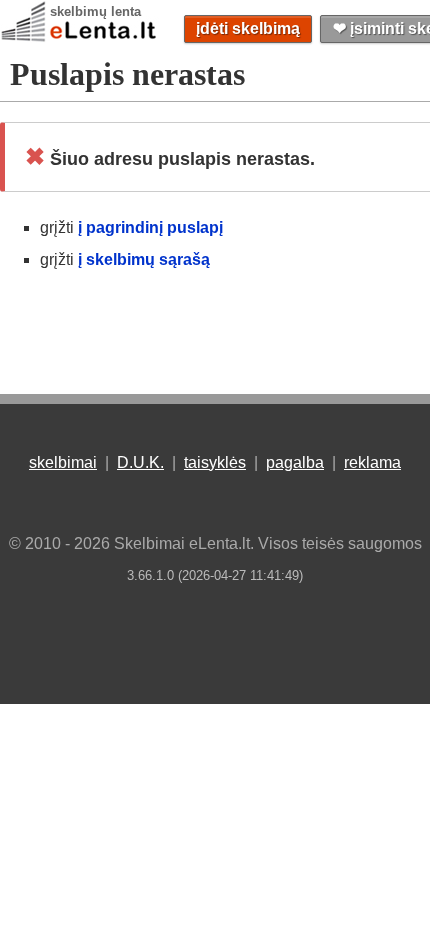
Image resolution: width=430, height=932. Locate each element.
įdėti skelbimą (248, 28)
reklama (372, 462)
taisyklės (215, 462)
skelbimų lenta (95, 11)
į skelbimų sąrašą (144, 259)
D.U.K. (140, 462)
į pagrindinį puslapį (150, 227)
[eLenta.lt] (80, 37)
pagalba (295, 462)
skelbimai (63, 462)
